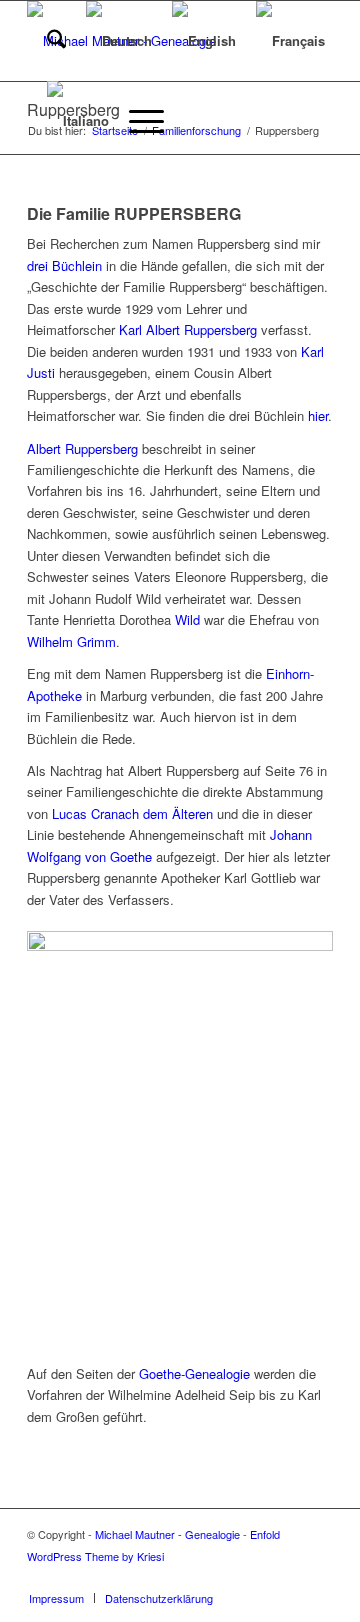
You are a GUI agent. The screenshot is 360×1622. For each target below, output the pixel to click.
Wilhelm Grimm (71, 641)
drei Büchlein (64, 265)
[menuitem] (46, 41)
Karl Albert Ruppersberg (188, 329)
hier (318, 415)
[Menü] (136, 121)
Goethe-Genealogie (194, 1373)
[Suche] (46, 41)
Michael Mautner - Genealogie (167, 1534)
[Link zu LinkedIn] (318, 1577)
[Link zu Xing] (288, 1577)
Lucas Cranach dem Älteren (132, 813)
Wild (187, 619)
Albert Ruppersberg (82, 448)
